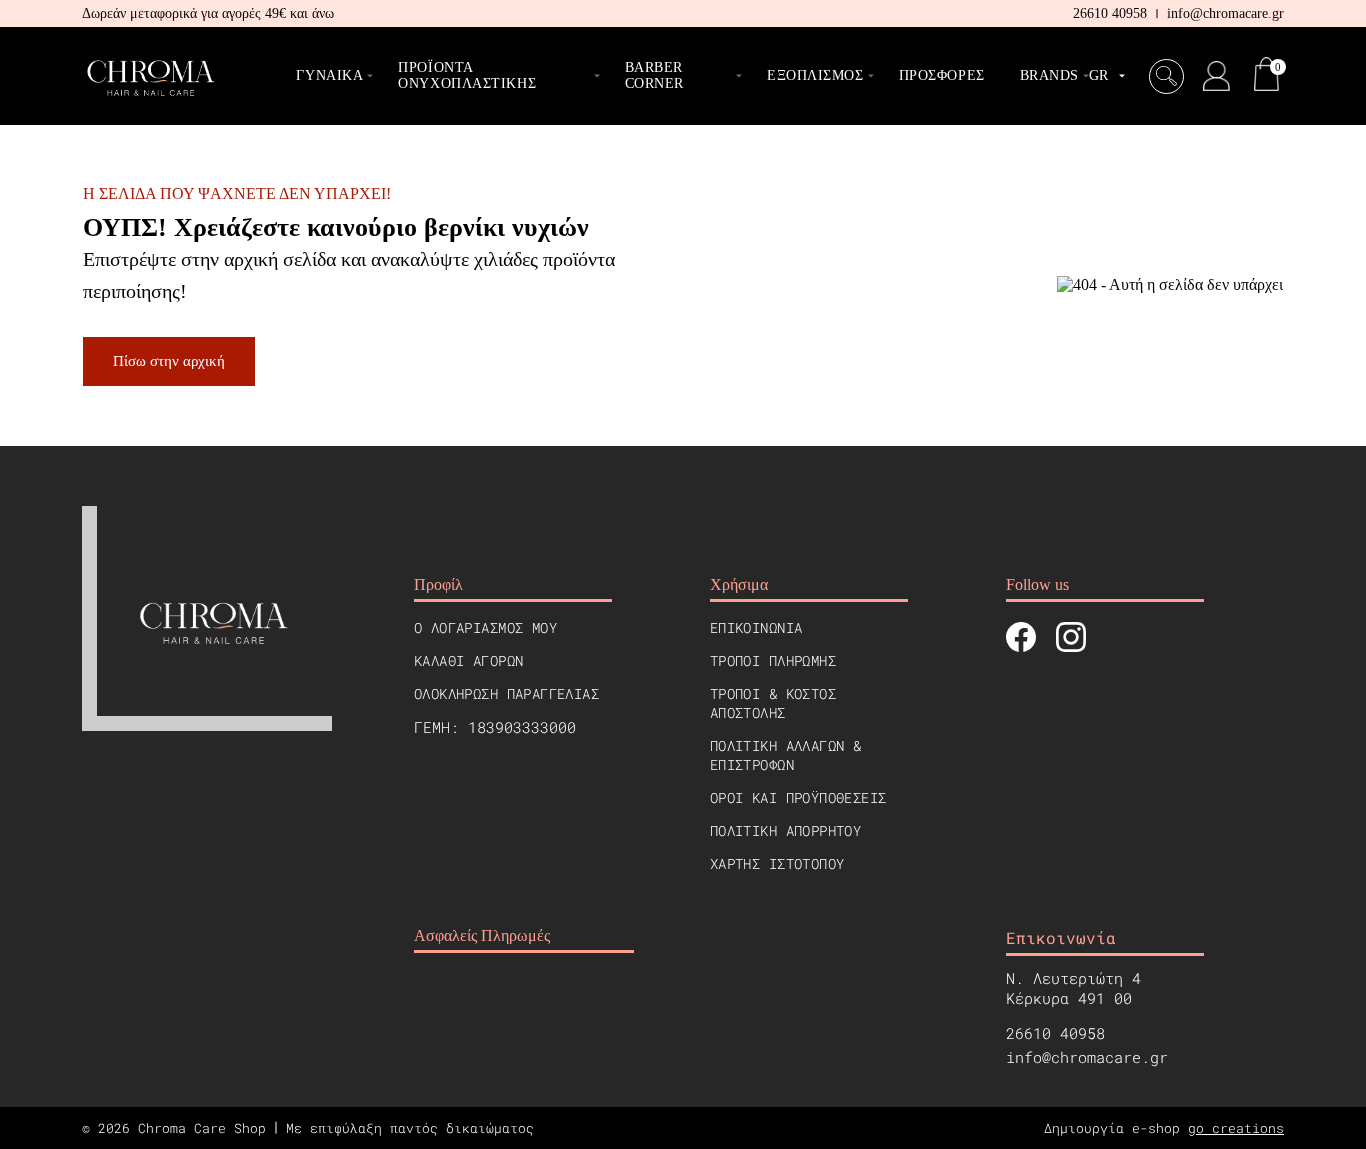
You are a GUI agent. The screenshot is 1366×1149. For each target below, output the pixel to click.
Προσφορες (942, 75)
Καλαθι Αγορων (468, 660)
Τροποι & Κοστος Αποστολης (773, 703)
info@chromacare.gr (1225, 13)
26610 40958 (1110, 13)
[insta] (1071, 639)
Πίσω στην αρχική (169, 361)
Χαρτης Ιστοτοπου (777, 863)
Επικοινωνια (756, 627)
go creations (1236, 1128)
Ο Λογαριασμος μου (485, 627)
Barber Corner (654, 75)
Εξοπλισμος (815, 75)
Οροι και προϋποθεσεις (798, 797)
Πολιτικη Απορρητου (786, 830)
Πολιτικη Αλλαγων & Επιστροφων (786, 755)
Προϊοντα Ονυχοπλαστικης (467, 75)
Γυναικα (329, 75)
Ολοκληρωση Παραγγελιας (506, 693)
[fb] (1021, 639)
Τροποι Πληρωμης (773, 660)
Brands (1049, 75)
